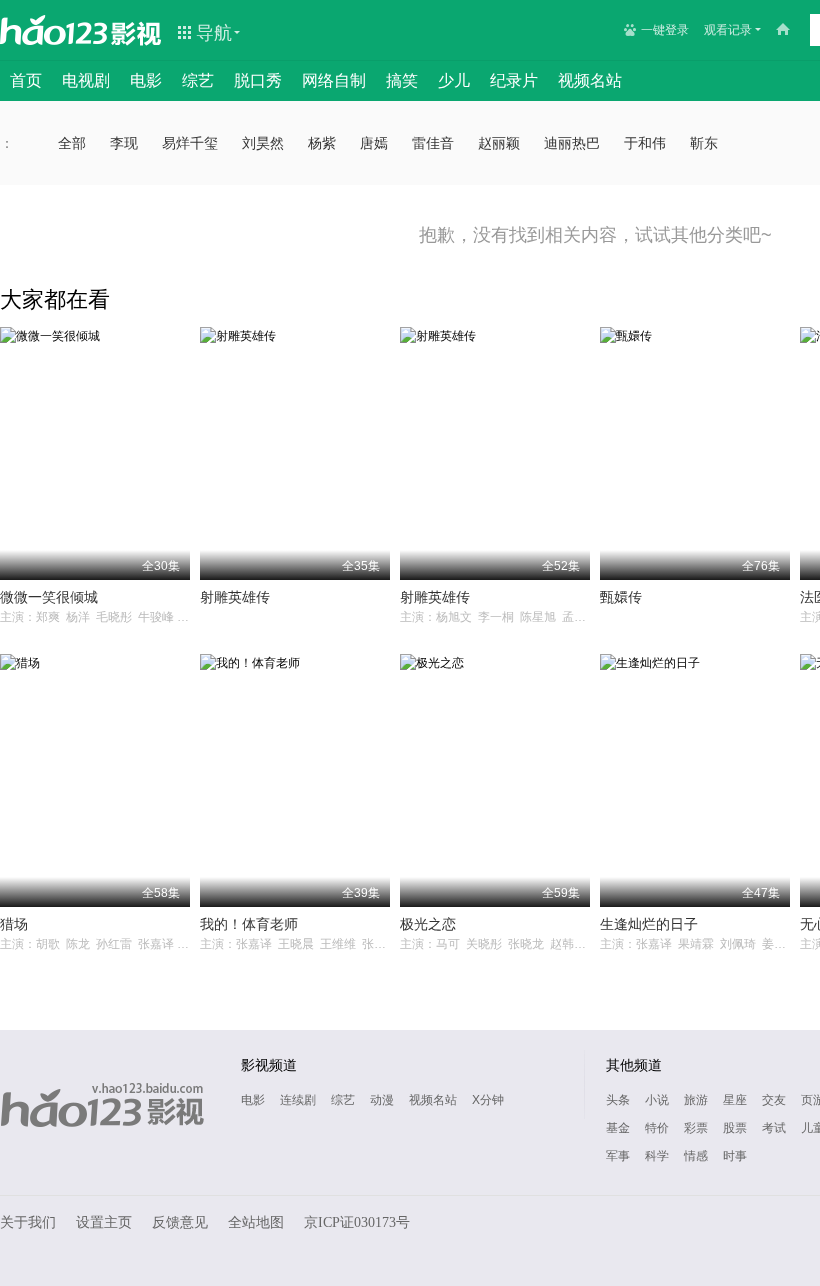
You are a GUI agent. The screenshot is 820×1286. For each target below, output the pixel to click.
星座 (735, 1100)
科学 (657, 1156)
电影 (146, 80)
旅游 (696, 1100)
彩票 (696, 1128)
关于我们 (28, 1222)
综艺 (198, 80)
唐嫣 (374, 143)
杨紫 (322, 143)
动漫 (382, 1100)
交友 (774, 1100)
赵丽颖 (499, 143)
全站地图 (256, 1222)
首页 (26, 80)
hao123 (54, 30)
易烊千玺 (190, 143)
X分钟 (488, 1100)
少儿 (454, 80)
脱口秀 (258, 80)
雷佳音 (433, 143)
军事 (618, 1156)
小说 (657, 1100)
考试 (774, 1128)
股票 (735, 1128)
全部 (72, 143)
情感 (696, 1156)
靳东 (704, 143)
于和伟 (645, 143)
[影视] (137, 32)
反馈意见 (180, 1222)
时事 (735, 1156)
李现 (124, 143)
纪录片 (514, 80)
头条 (618, 1100)
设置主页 (104, 1222)
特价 (657, 1128)
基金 (618, 1128)
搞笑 (402, 80)
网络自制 (334, 80)
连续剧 (298, 1100)
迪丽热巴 (572, 143)
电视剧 (86, 80)
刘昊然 (263, 143)
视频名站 (590, 80)
